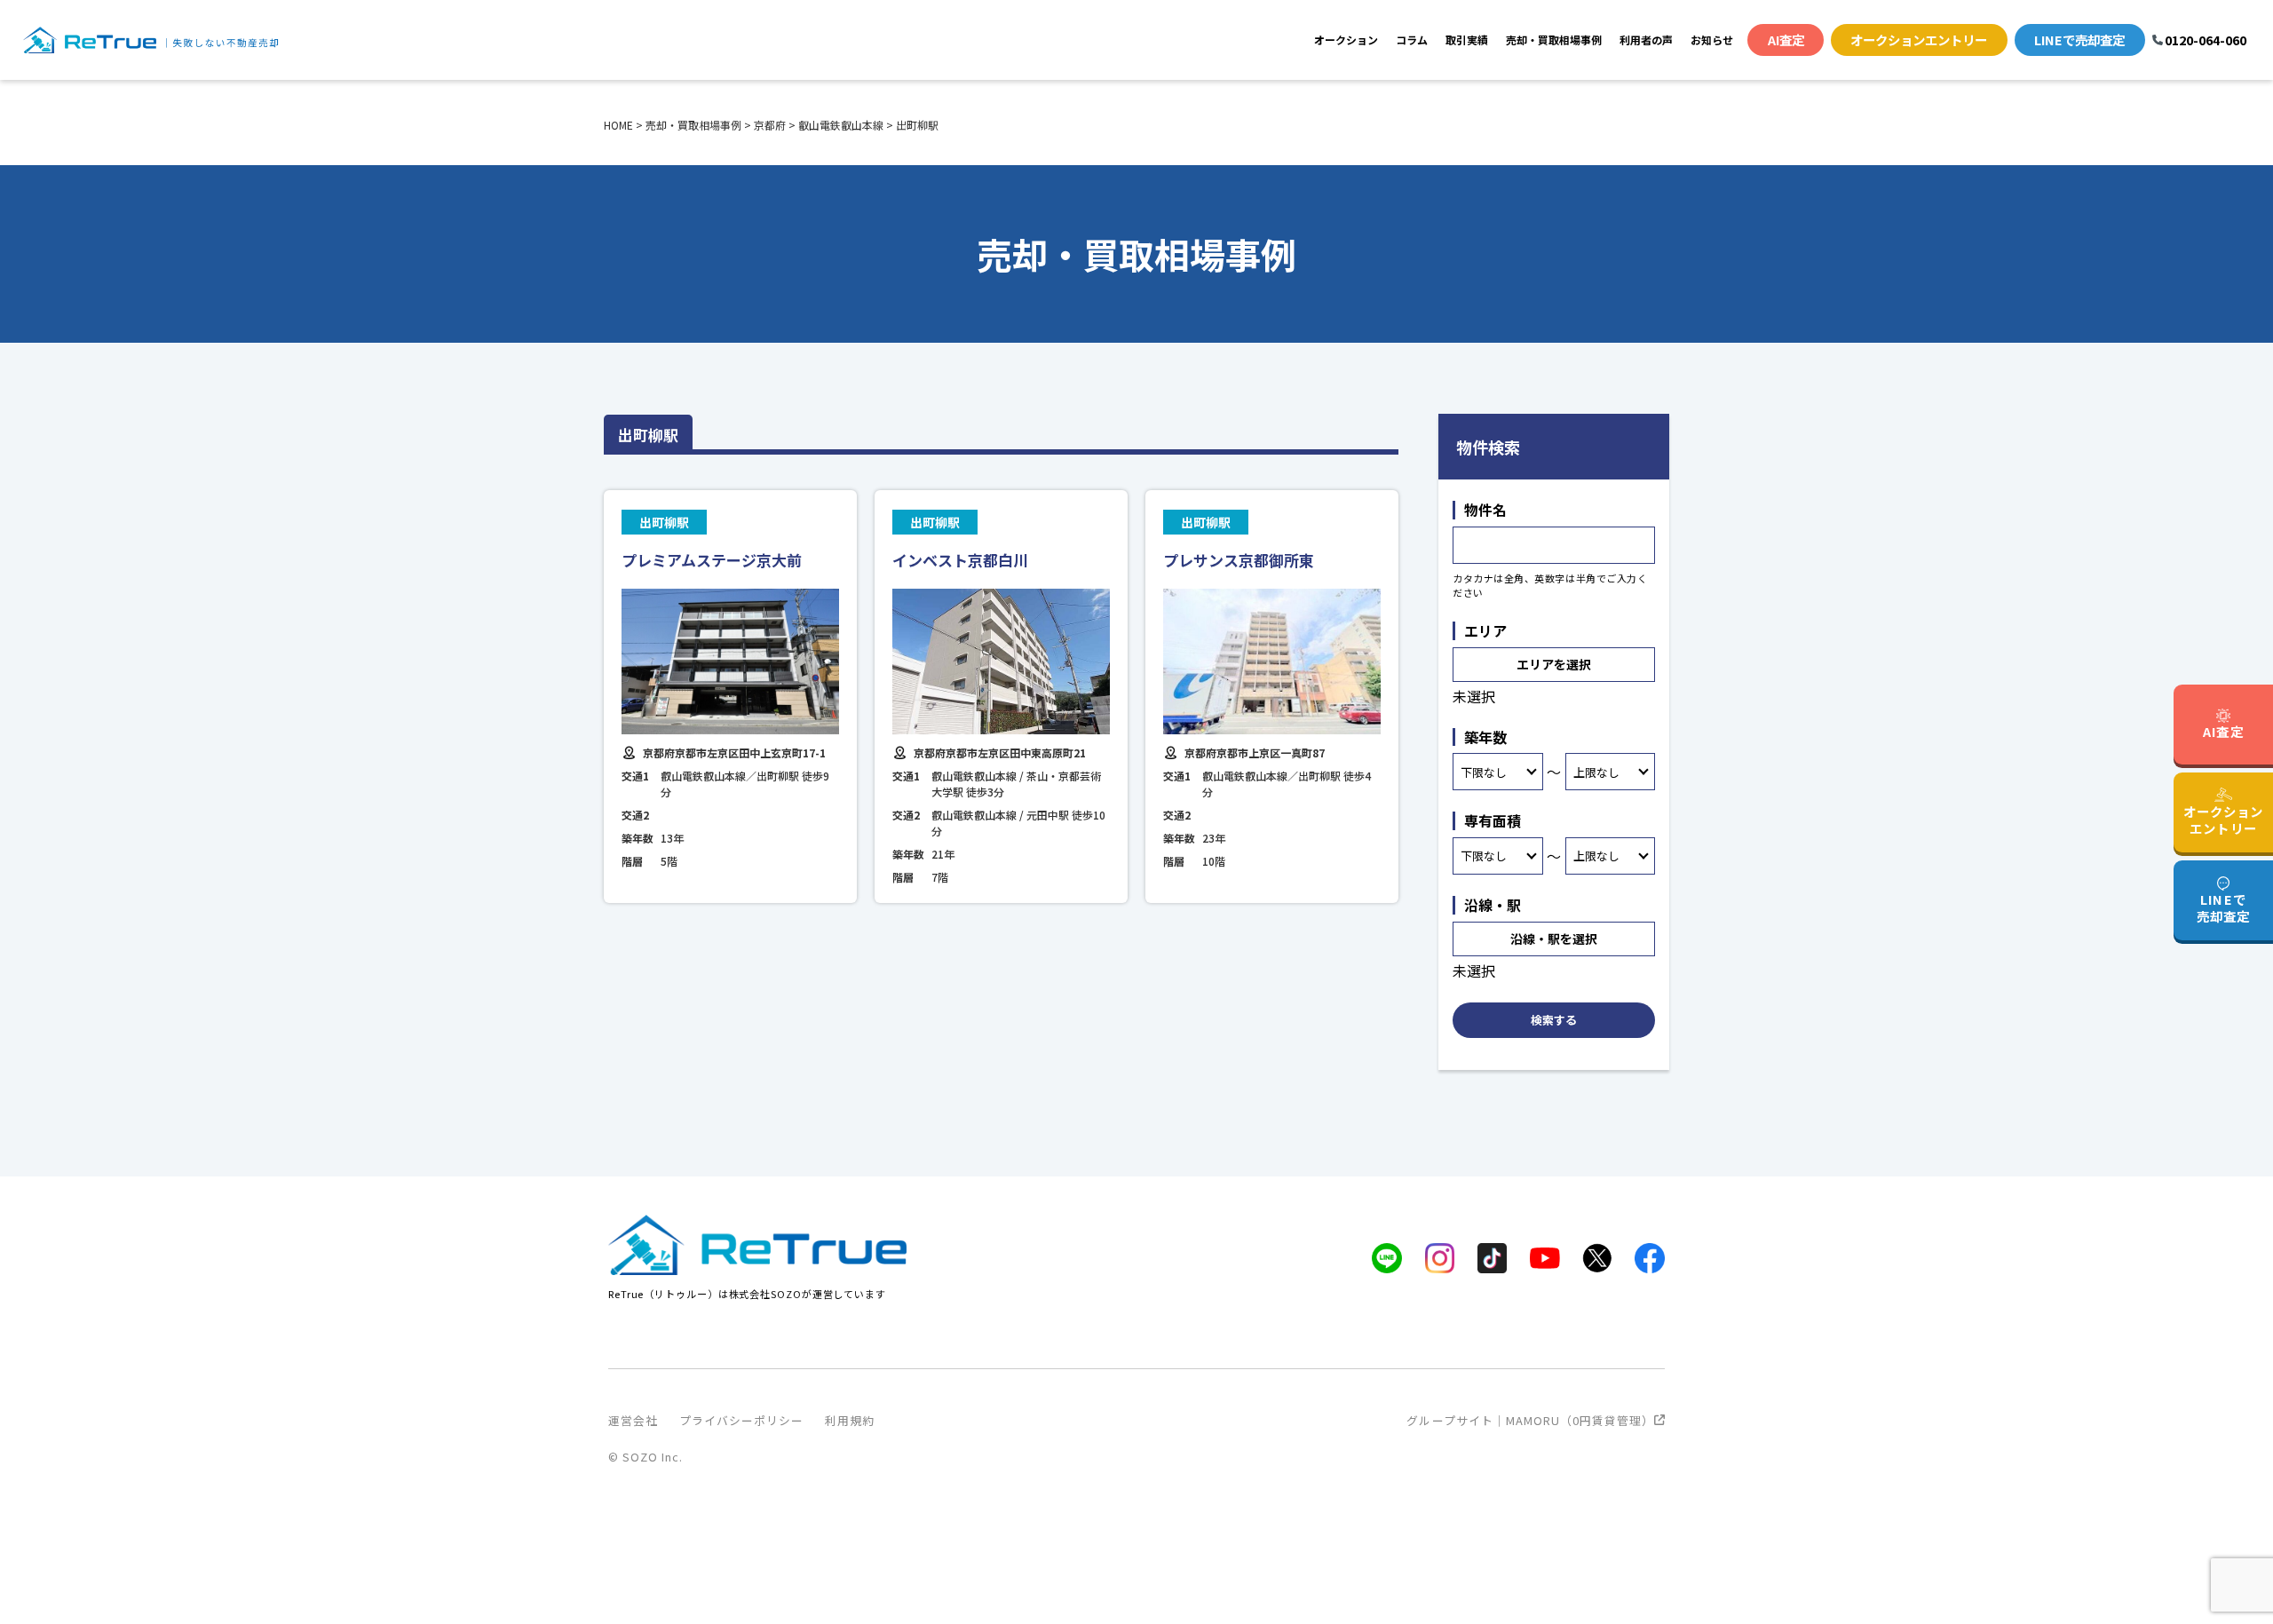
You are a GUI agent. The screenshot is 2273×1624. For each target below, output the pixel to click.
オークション (1346, 40)
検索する (1554, 1020)
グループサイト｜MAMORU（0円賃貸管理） (1530, 1420)
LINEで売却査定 (2079, 40)
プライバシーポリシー (741, 1420)
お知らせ (1712, 40)
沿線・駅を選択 (1554, 939)
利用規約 (850, 1420)
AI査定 (1786, 40)
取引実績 (1467, 40)
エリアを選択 (1554, 664)
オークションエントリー (1919, 40)
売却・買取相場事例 (1554, 40)
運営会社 (633, 1420)
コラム (1412, 40)
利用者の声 (1646, 40)
